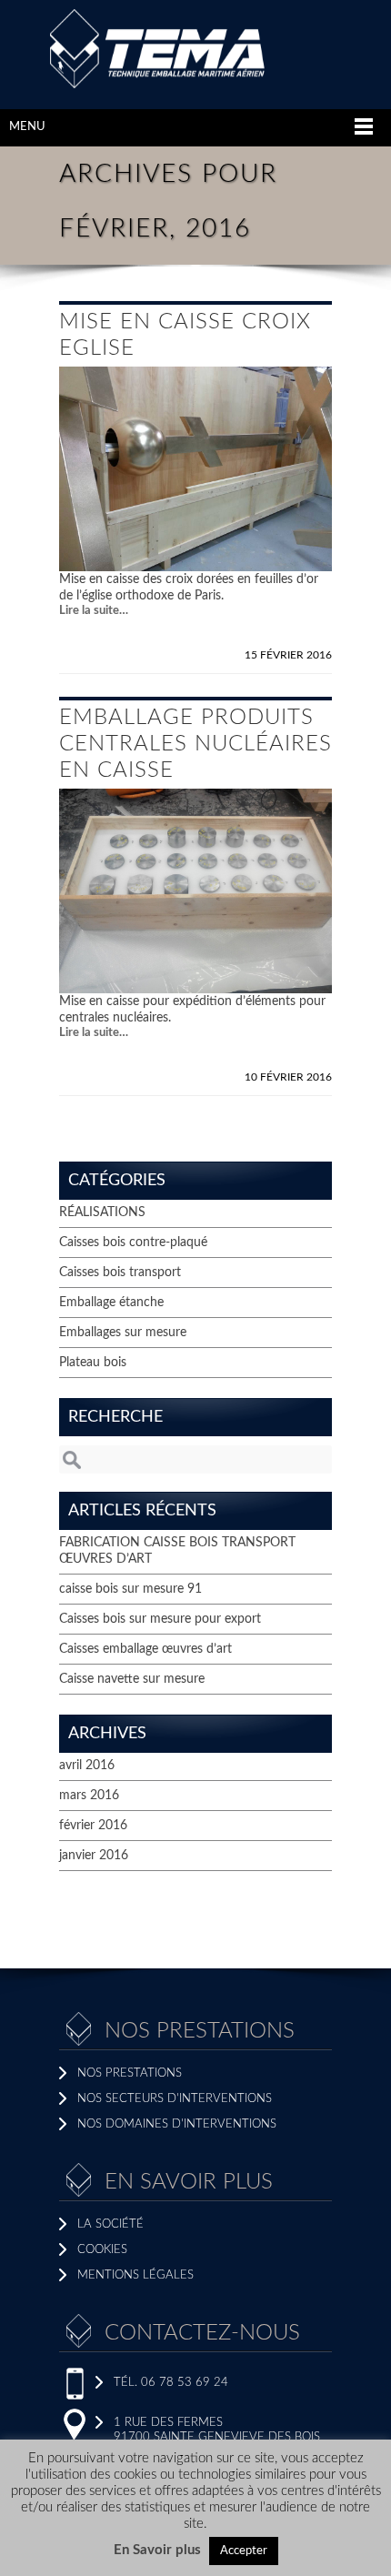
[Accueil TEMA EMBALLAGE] (195, 85)
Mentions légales (135, 2275)
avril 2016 (87, 1766)
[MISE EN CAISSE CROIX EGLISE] (195, 568)
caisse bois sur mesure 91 (130, 1589)
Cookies (102, 2250)
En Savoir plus (157, 2550)
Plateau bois (93, 1363)
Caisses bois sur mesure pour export (160, 1619)
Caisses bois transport (120, 1273)
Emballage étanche (111, 1303)
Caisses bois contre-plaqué (133, 1243)
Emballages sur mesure (123, 1333)
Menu (27, 127)
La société (110, 2224)
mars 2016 (89, 1796)
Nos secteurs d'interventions (175, 2099)
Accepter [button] (244, 2551)
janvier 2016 (94, 1856)
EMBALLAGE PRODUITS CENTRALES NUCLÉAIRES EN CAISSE (195, 744)
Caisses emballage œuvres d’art (145, 1649)
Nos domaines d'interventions (177, 2124)
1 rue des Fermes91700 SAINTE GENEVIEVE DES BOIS (217, 2430)
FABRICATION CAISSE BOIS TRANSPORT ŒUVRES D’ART (177, 1551)
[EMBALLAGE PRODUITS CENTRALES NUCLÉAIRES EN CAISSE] (195, 990)
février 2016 (93, 1826)
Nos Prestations (130, 2073)
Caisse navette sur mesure (132, 1679)
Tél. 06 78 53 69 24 (171, 2383)
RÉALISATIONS (102, 1213)
